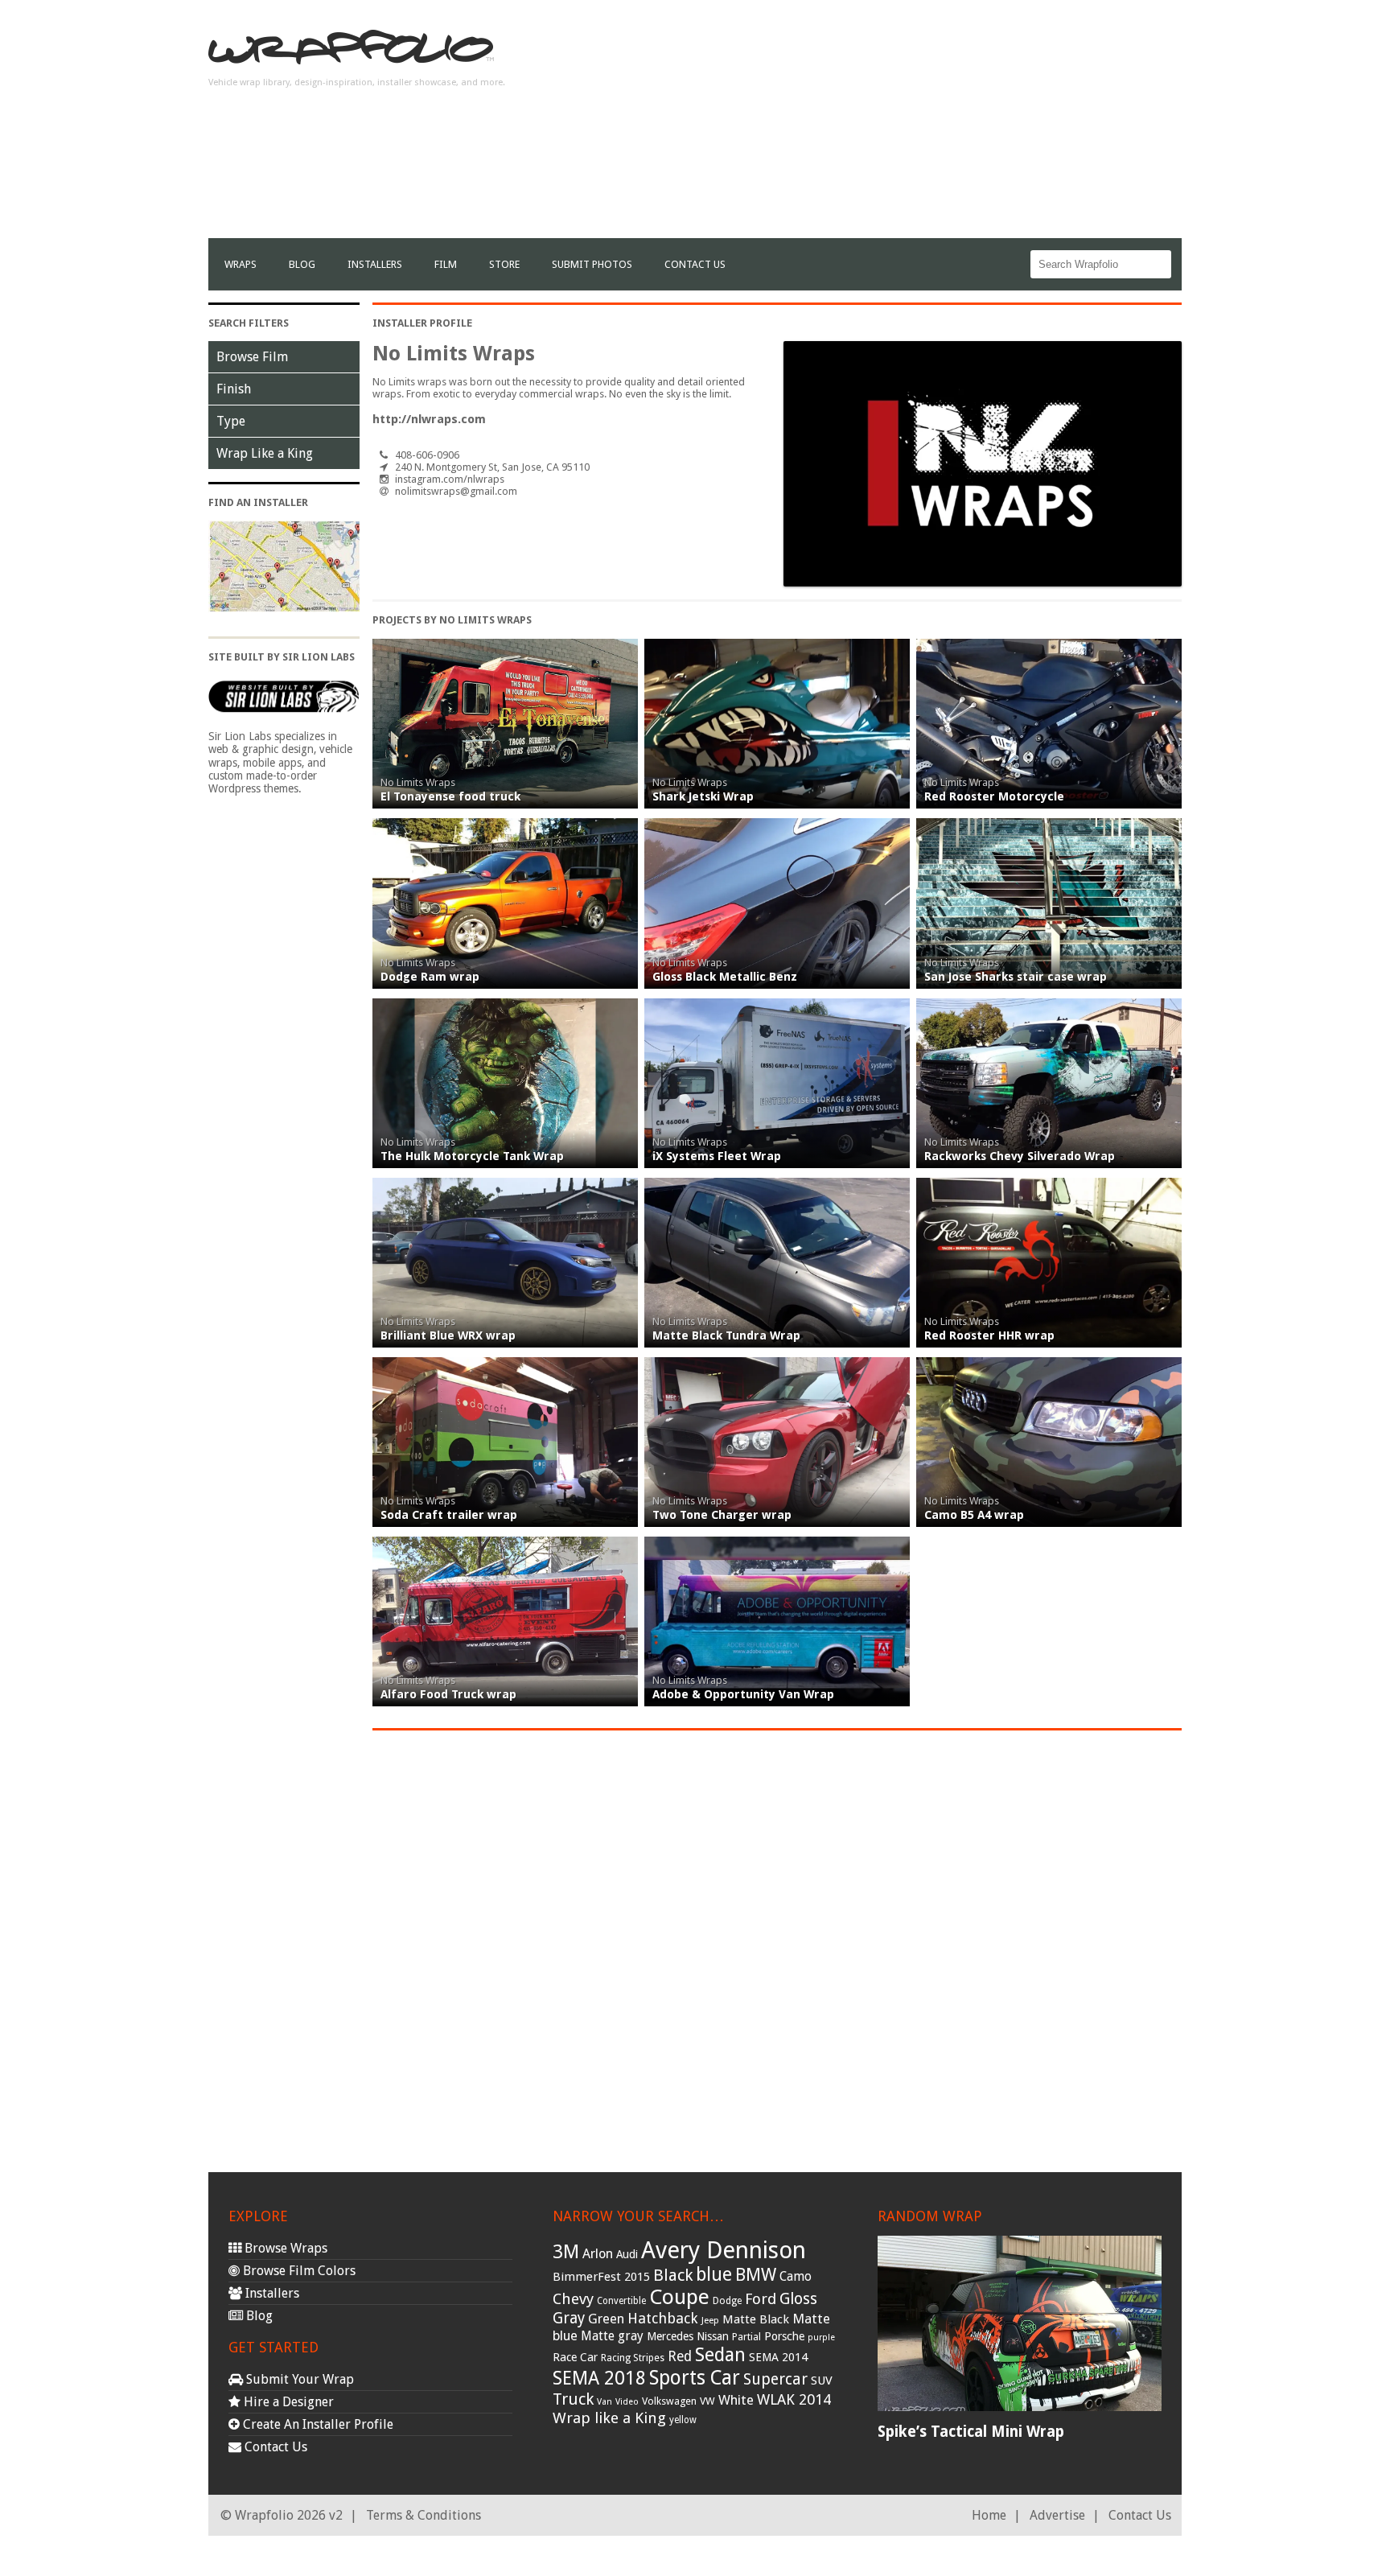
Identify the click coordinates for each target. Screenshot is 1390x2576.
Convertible (621, 2301)
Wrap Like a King (265, 453)
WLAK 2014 (794, 2399)
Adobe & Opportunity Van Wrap (743, 1694)
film (446, 264)
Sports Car (695, 2378)
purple (821, 2337)
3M (566, 2252)
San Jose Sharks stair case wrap (1016, 977)
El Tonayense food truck (450, 796)
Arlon (598, 2254)
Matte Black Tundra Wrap (726, 1335)
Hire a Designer (287, 2402)
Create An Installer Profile (317, 2424)
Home (989, 2515)
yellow (683, 2420)
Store (504, 264)
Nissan (713, 2336)
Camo (796, 2277)
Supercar (775, 2379)
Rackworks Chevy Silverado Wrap (1020, 1156)
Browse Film (252, 357)
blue (714, 2274)
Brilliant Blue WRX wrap (448, 1335)
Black (673, 2275)
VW (707, 2401)
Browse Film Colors (298, 2271)
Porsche (784, 2336)
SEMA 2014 (778, 2357)
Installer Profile (422, 323)
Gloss (798, 2299)
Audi (627, 2254)
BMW (756, 2275)
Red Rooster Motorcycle (994, 796)
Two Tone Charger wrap (722, 1515)
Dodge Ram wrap (430, 977)
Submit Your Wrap (298, 2379)
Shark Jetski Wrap (703, 796)
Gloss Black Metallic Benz (725, 977)
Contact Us (695, 264)
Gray (569, 2318)
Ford (761, 2299)
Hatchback (663, 2318)
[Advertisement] (889, 126)
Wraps (241, 264)
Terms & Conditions (424, 2515)
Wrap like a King (609, 2418)
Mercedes (670, 2336)
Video (627, 2402)
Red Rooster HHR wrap (989, 1335)
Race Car (575, 2357)
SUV (822, 2381)
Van (605, 2402)
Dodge (727, 2301)
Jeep (710, 2320)
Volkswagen (669, 2401)
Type (231, 421)
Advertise (1057, 2515)
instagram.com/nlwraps (450, 479)
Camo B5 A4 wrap (974, 1515)
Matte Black (756, 2319)
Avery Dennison (724, 2250)
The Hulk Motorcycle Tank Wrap (472, 1156)
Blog (302, 264)
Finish (234, 389)
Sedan (720, 2355)
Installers (375, 264)
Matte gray (612, 2336)
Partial (746, 2337)
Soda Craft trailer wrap (449, 1515)
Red (680, 2356)
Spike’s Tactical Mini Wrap (971, 2432)
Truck (573, 2399)
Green (606, 2319)
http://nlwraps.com (429, 419)
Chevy (573, 2299)
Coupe (679, 2297)
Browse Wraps (284, 2248)
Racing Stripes (633, 2358)
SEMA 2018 (599, 2378)
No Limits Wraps (418, 782)
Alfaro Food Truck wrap (448, 1694)
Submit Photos (592, 264)
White (736, 2400)
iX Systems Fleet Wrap (717, 1156)
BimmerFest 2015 (601, 2277)
